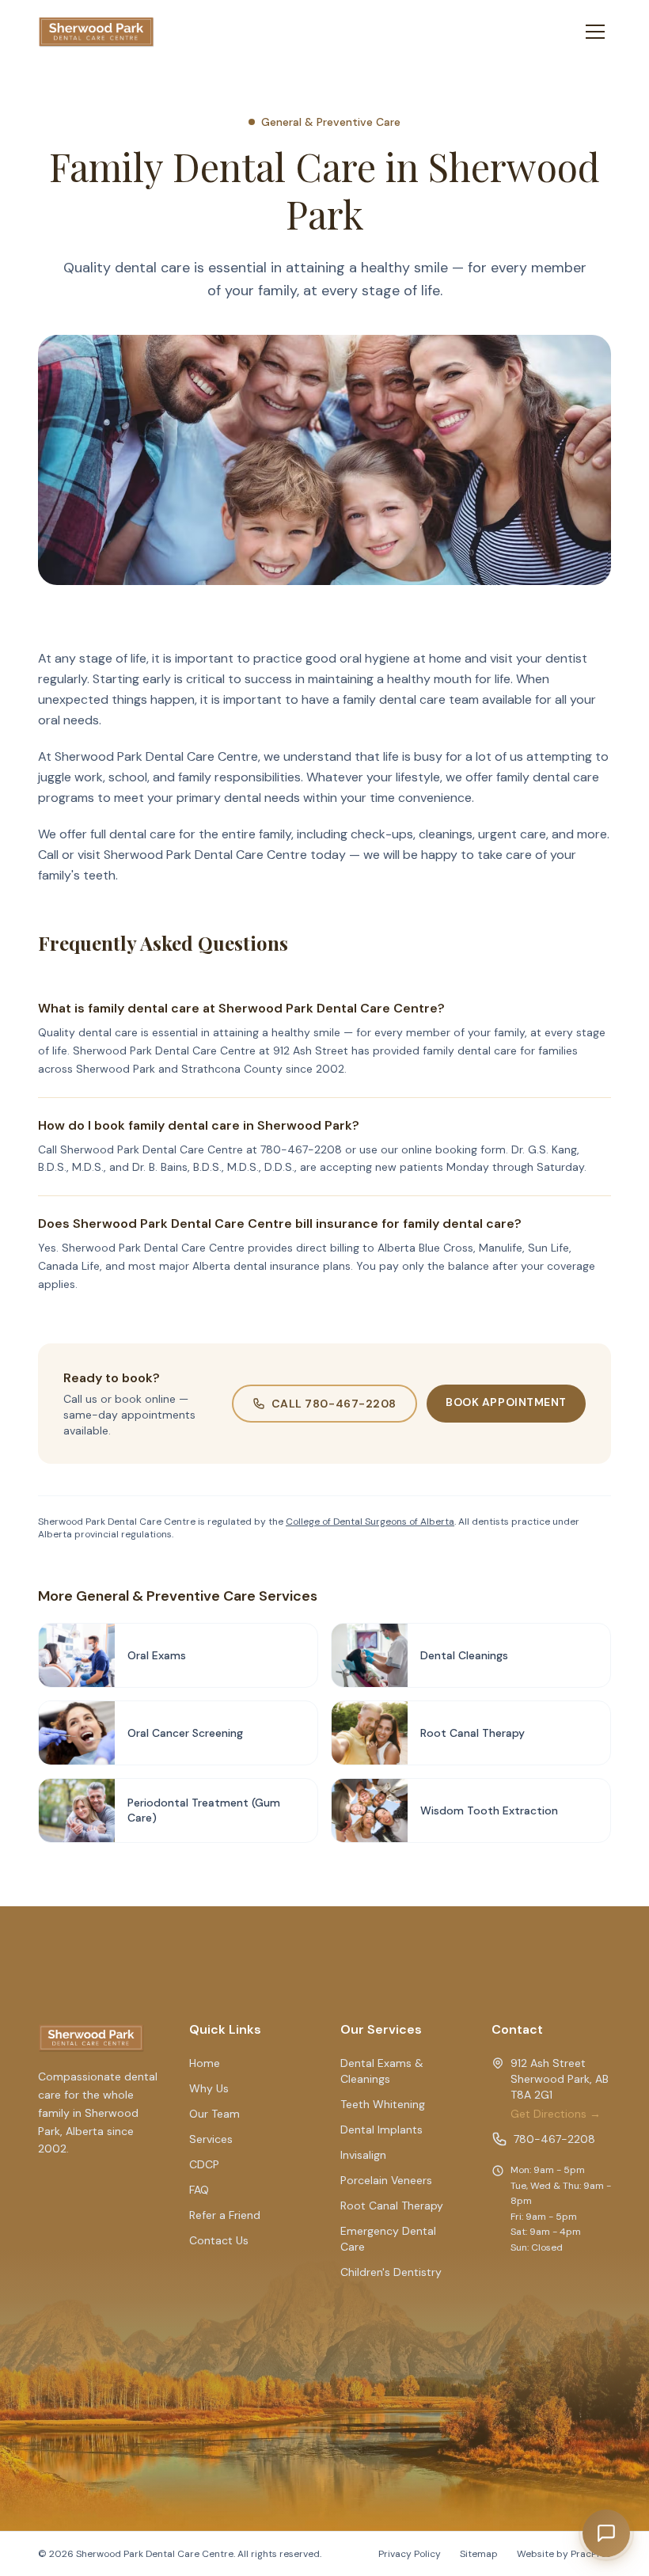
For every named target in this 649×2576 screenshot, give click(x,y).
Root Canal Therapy (392, 2206)
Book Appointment (506, 1402)
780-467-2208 (554, 2139)
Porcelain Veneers (386, 2180)
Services (211, 2139)
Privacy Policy (410, 2554)
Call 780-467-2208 (334, 1404)
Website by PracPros (564, 2554)
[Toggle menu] (595, 32)
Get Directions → (556, 2114)
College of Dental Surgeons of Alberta (370, 1522)
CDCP (204, 2164)
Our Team (214, 2114)
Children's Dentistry (391, 2272)
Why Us (209, 2088)
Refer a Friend (225, 2215)
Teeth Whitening (383, 2104)
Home (205, 2063)
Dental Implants (381, 2130)
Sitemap (479, 2554)
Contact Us (219, 2240)
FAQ (199, 2190)
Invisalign (363, 2155)
